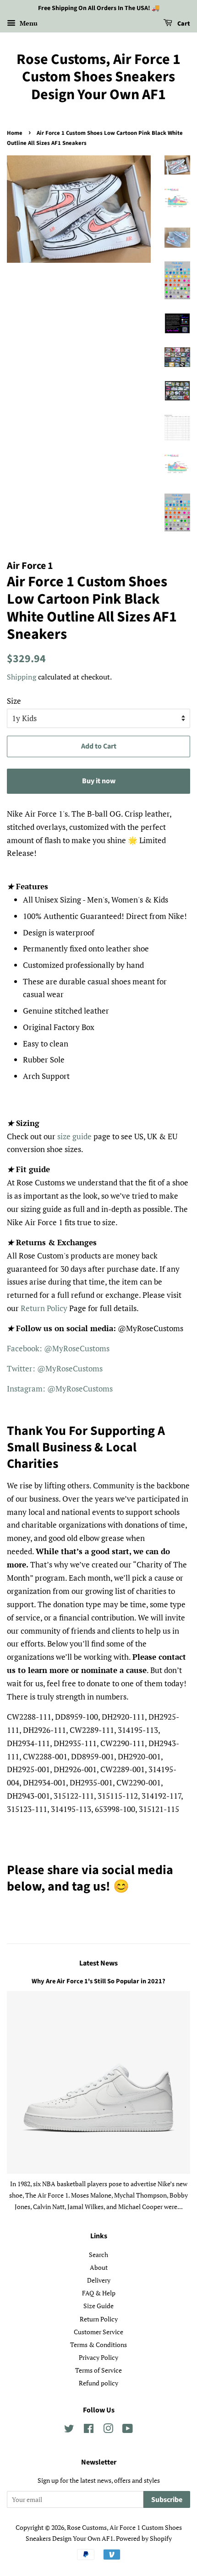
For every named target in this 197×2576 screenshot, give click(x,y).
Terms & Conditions (98, 2345)
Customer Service (98, 2332)
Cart (183, 24)
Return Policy (44, 1308)
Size (14, 701)
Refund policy (98, 2383)
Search (98, 2255)
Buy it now (99, 781)
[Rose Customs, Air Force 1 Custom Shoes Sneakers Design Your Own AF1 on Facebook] (89, 2430)
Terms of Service (98, 2370)
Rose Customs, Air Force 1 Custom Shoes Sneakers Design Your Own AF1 (98, 77)
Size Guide (98, 2306)
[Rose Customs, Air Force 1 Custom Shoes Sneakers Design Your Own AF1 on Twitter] (69, 2430)
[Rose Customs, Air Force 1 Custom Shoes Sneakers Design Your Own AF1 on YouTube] (128, 2430)
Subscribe (167, 2500)
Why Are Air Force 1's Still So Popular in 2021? (98, 1981)
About (99, 2267)
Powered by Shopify (144, 2538)
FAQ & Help (99, 2293)
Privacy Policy (98, 2357)
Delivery (99, 2280)
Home (15, 133)
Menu (28, 23)
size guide (74, 1136)
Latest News (98, 1963)
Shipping (22, 677)
